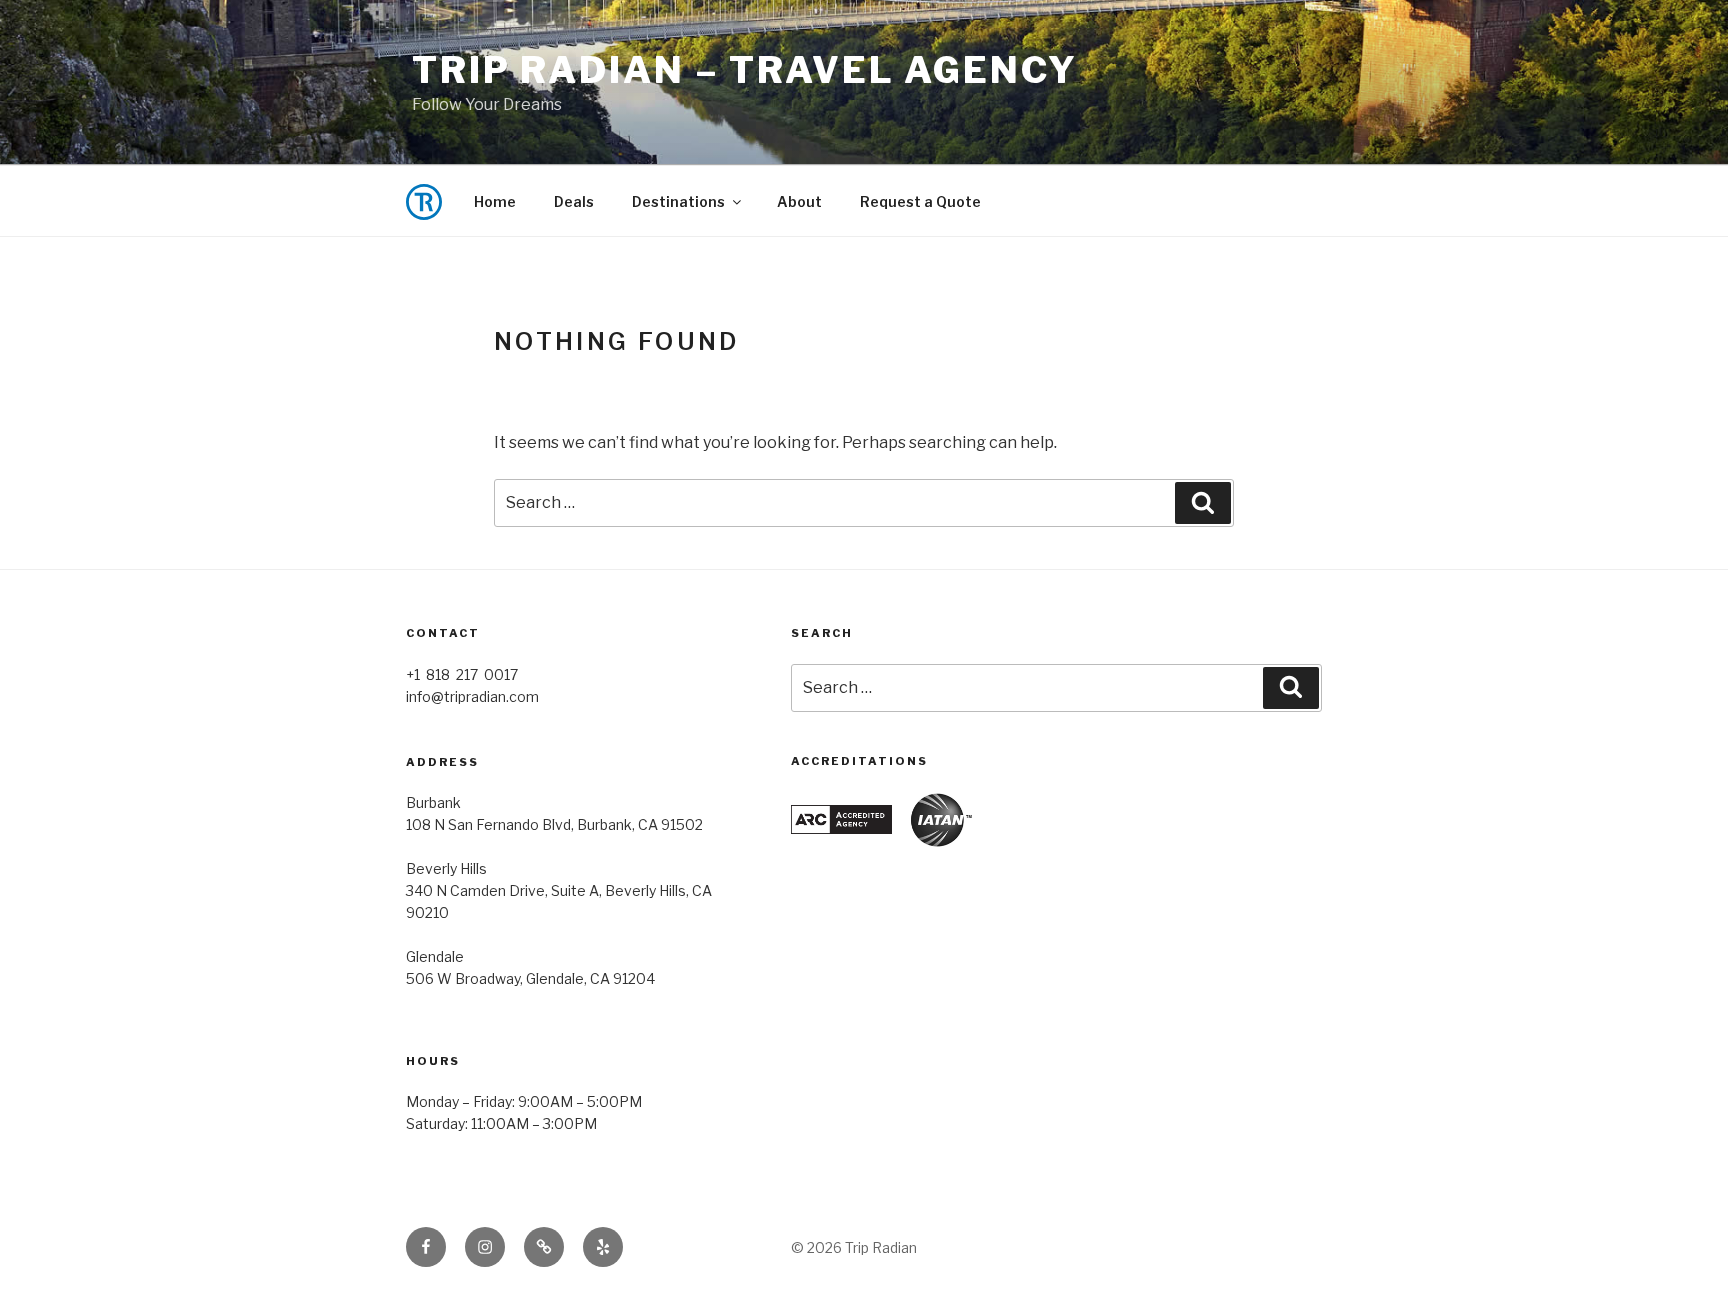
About (799, 201)
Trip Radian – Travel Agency (745, 70)
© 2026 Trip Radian (854, 1247)
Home (495, 201)
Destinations (678, 201)
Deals (574, 201)
